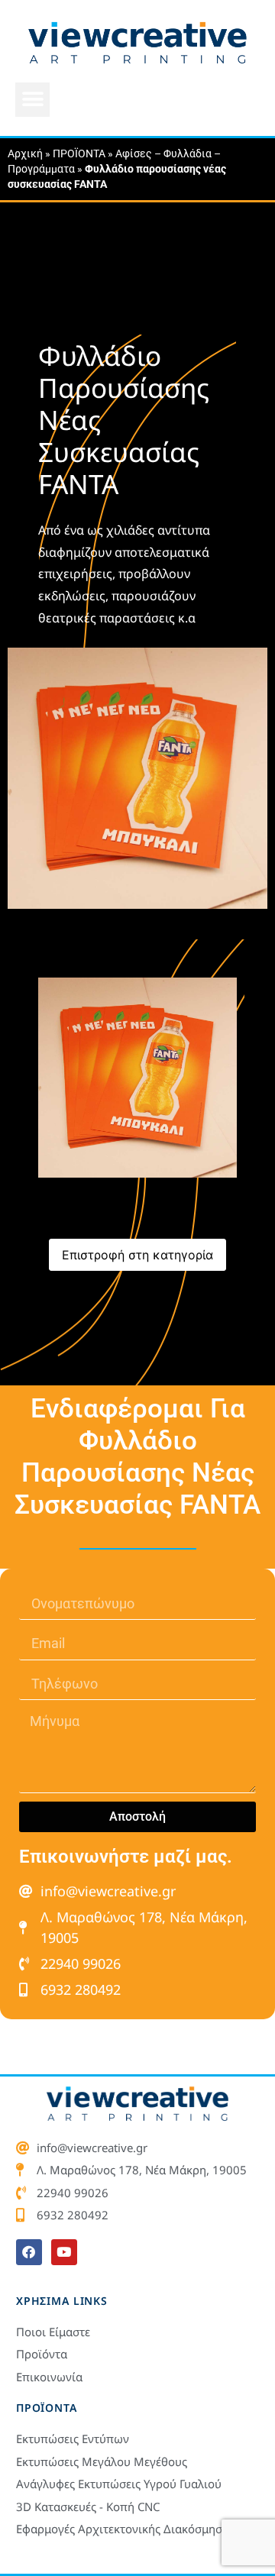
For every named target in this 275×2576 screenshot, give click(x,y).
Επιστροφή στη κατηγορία (137, 1255)
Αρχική (25, 154)
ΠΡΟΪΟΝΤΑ (79, 154)
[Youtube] (64, 2252)
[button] (32, 100)
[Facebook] (29, 2252)
